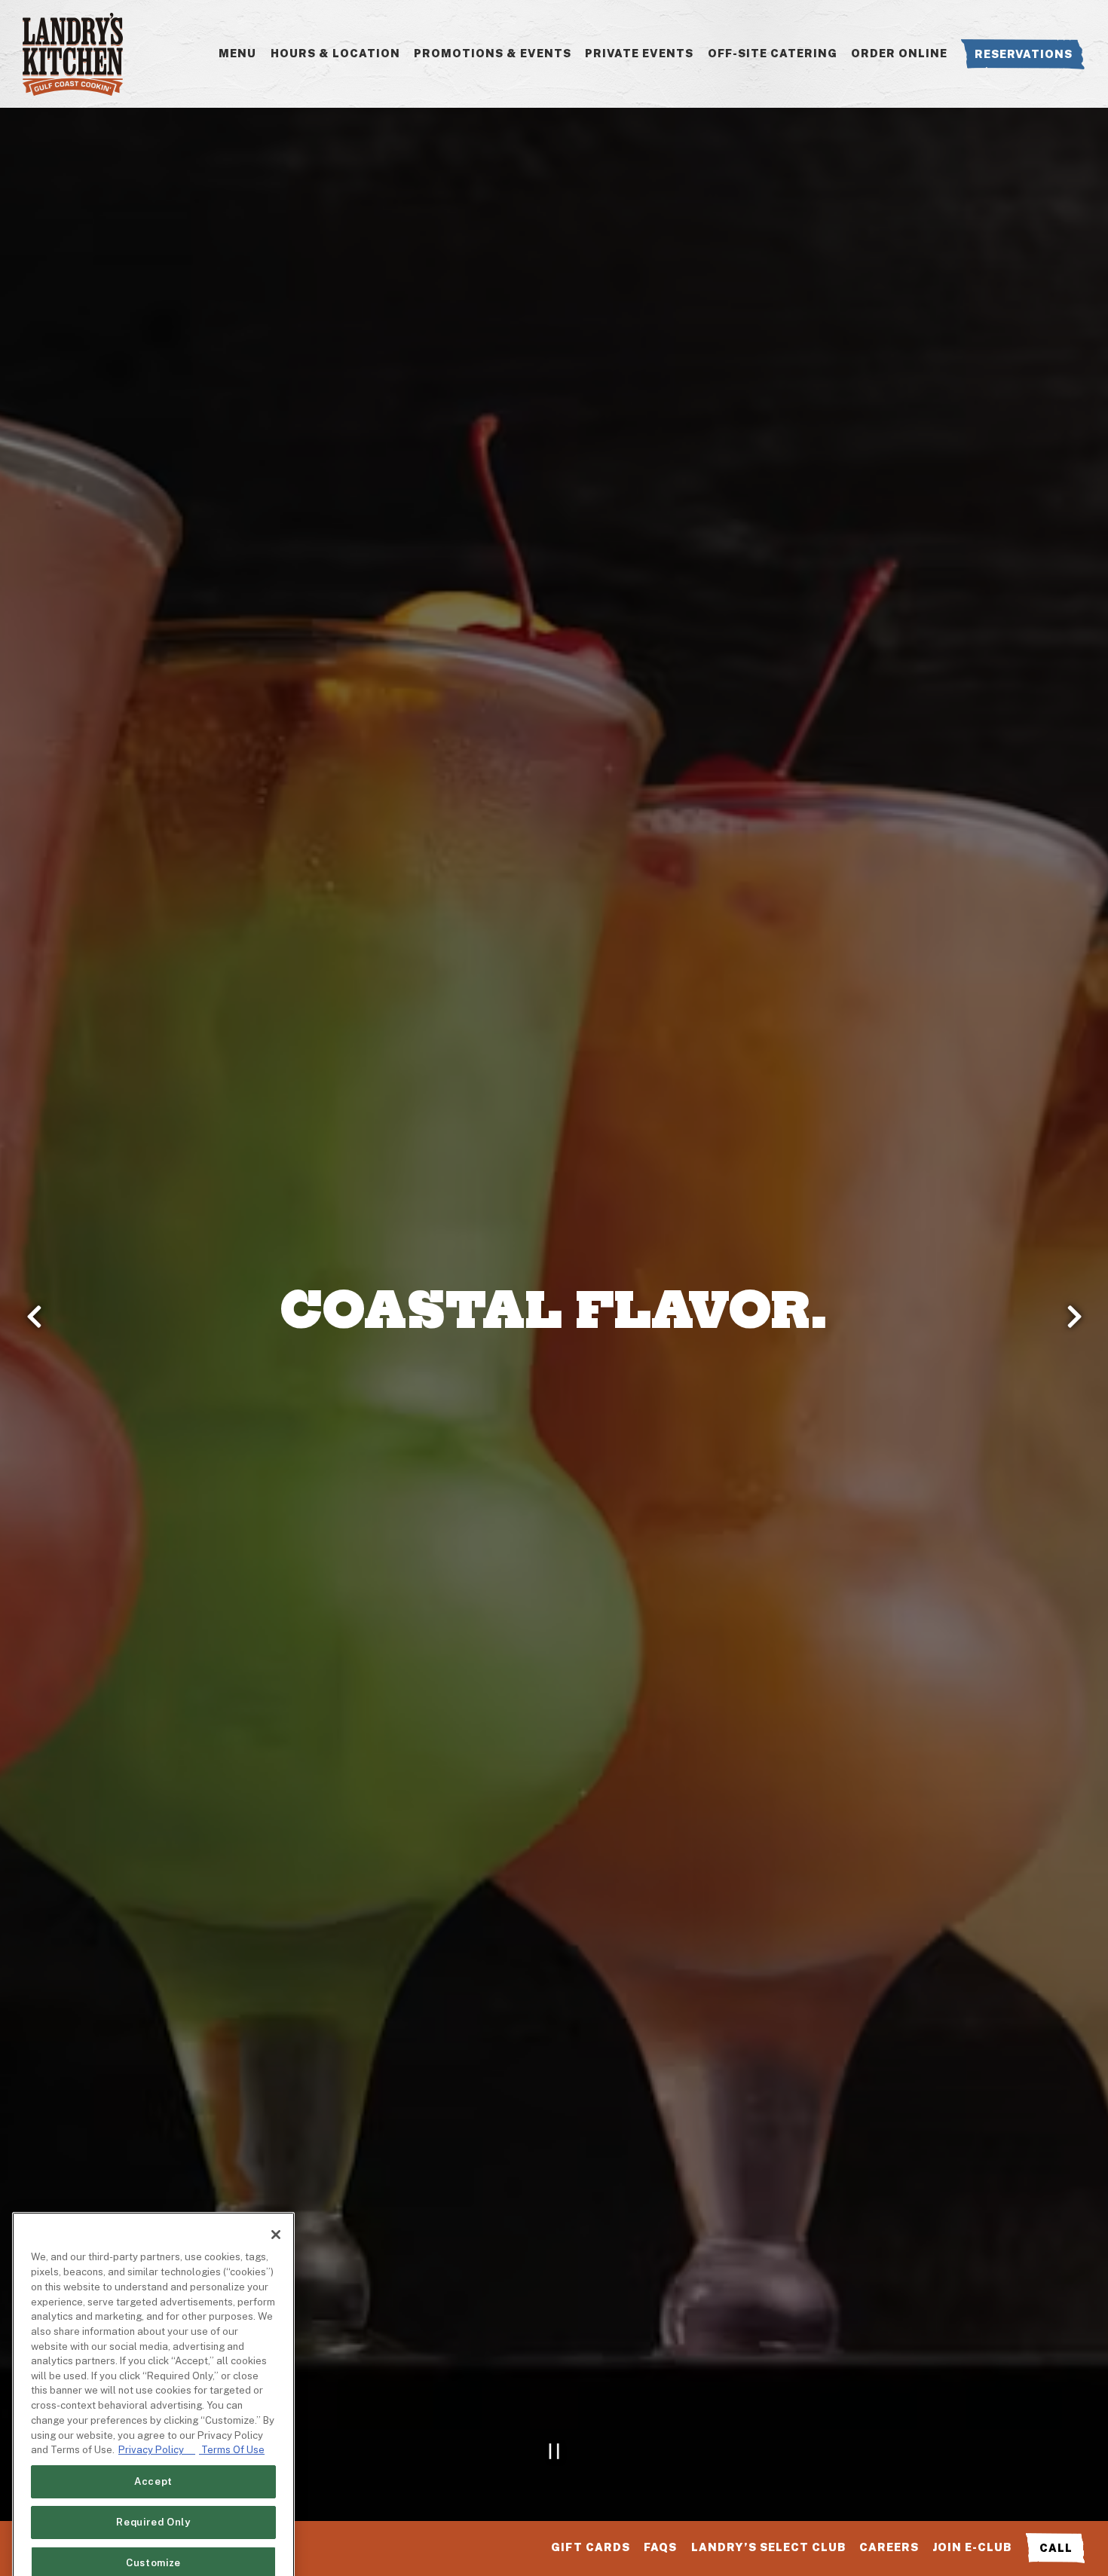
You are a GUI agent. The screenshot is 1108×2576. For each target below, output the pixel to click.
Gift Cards (591, 2547)
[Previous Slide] (34, 1317)
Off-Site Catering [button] (773, 53)
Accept (153, 2435)
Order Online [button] (899, 53)
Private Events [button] (639, 53)
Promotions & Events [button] (493, 53)
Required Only (153, 2476)
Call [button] (1056, 2548)
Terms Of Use (232, 2404)
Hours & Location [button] (335, 53)
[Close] (276, 2189)
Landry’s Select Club (768, 2547)
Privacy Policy (157, 2404)
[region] (153, 2365)
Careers (889, 2547)
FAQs (660, 2547)
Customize (153, 2517)
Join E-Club (972, 2547)
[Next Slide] (1074, 1317)
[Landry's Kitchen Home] (73, 54)
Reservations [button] (1024, 54)
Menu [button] (237, 53)
